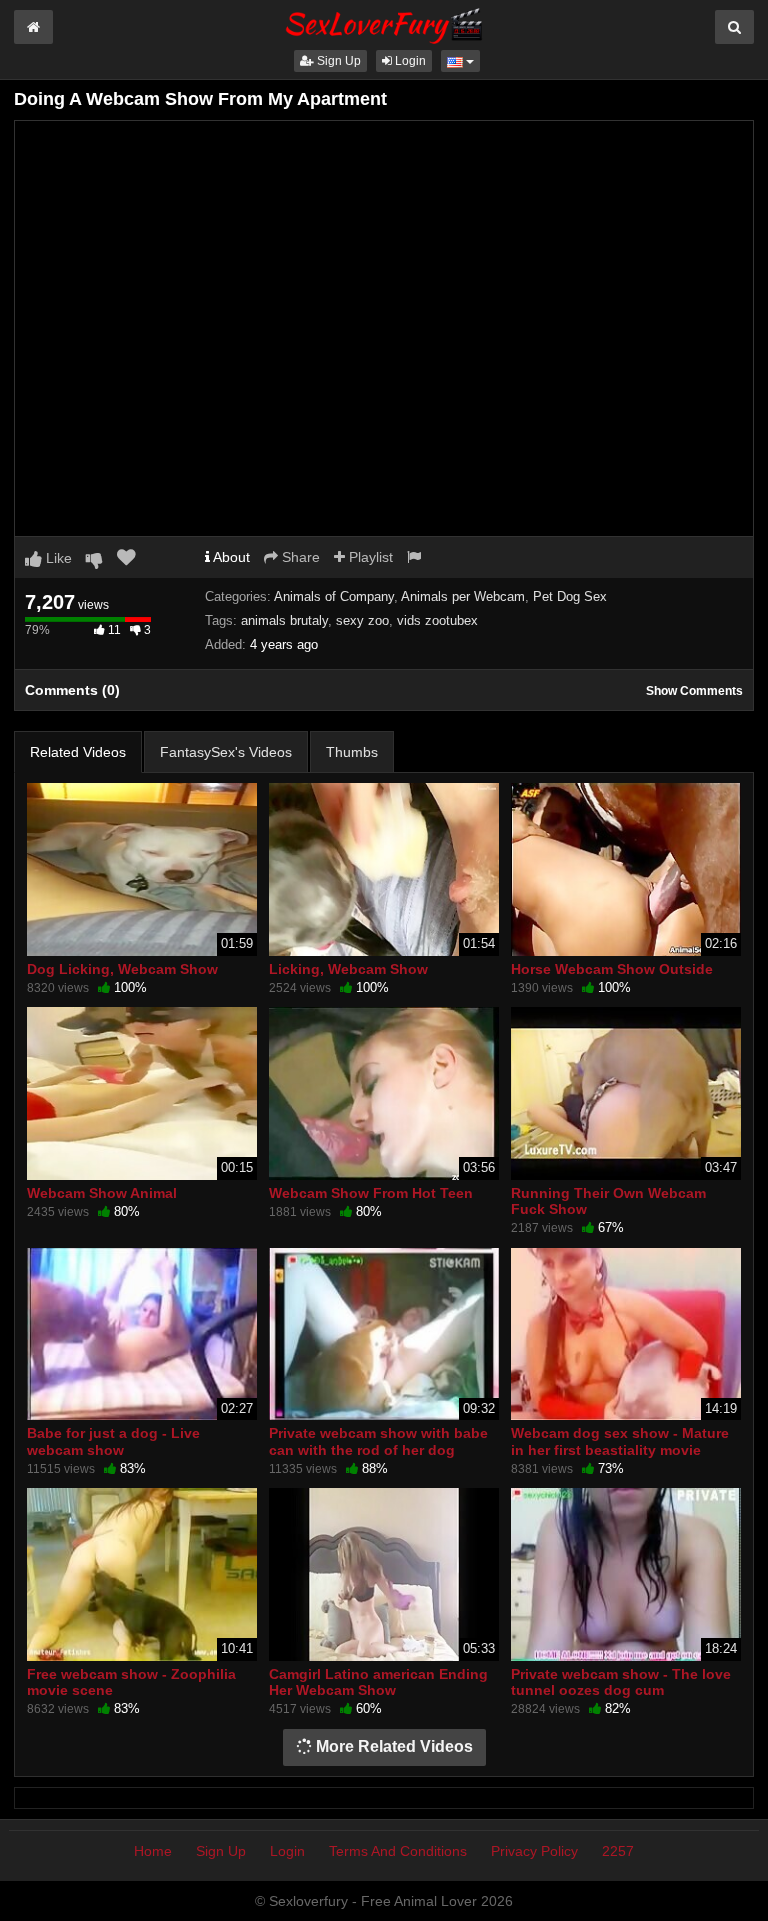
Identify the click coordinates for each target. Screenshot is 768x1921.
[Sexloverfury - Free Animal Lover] (384, 23)
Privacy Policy (534, 1851)
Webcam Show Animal (102, 1193)
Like (57, 558)
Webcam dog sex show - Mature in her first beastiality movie (620, 1441)
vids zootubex (437, 620)
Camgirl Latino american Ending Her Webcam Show (378, 1682)
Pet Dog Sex (570, 596)
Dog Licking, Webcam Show (122, 969)
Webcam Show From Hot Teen (371, 1193)
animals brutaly (284, 620)
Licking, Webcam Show (348, 969)
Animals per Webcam (463, 596)
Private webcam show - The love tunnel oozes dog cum (621, 1682)
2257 (618, 1851)
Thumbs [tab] (352, 752)
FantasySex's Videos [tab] (226, 752)
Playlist (369, 557)
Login (409, 61)
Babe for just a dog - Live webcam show (113, 1441)
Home (153, 1851)
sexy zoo (362, 620)
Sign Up (337, 61)
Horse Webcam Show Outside (612, 969)
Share (299, 557)
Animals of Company (334, 596)
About (230, 557)
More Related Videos (392, 1746)
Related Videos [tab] (78, 752)
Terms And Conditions (398, 1851)
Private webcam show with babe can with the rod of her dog (378, 1441)
